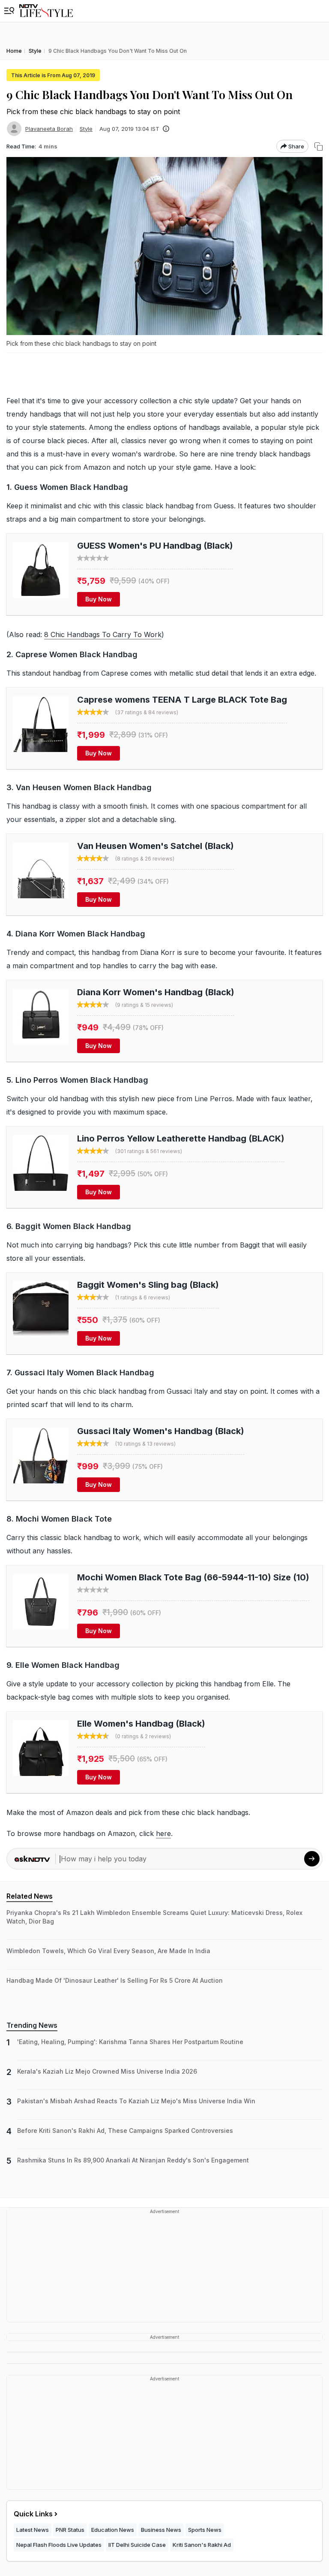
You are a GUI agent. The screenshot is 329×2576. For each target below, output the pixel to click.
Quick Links (33, 2514)
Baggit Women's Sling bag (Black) (148, 1285)
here (163, 1833)
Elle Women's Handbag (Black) (141, 1724)
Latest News (33, 2530)
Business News (161, 2530)
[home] (46, 11)
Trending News (32, 2025)
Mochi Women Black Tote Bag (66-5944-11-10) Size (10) (193, 1577)
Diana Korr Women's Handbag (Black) (156, 992)
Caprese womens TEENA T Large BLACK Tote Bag (182, 700)
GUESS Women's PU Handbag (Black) (155, 546)
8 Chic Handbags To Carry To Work (103, 634)
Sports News (205, 2530)
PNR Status (70, 2530)
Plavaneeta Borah (49, 129)
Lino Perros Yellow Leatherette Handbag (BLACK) (181, 1139)
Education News (113, 2530)
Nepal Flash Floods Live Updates (59, 2545)
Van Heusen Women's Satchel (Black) (156, 846)
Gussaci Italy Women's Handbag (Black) (161, 1431)
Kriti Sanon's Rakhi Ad (202, 2545)
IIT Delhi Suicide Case (137, 2545)
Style (86, 129)
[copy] (319, 146)
